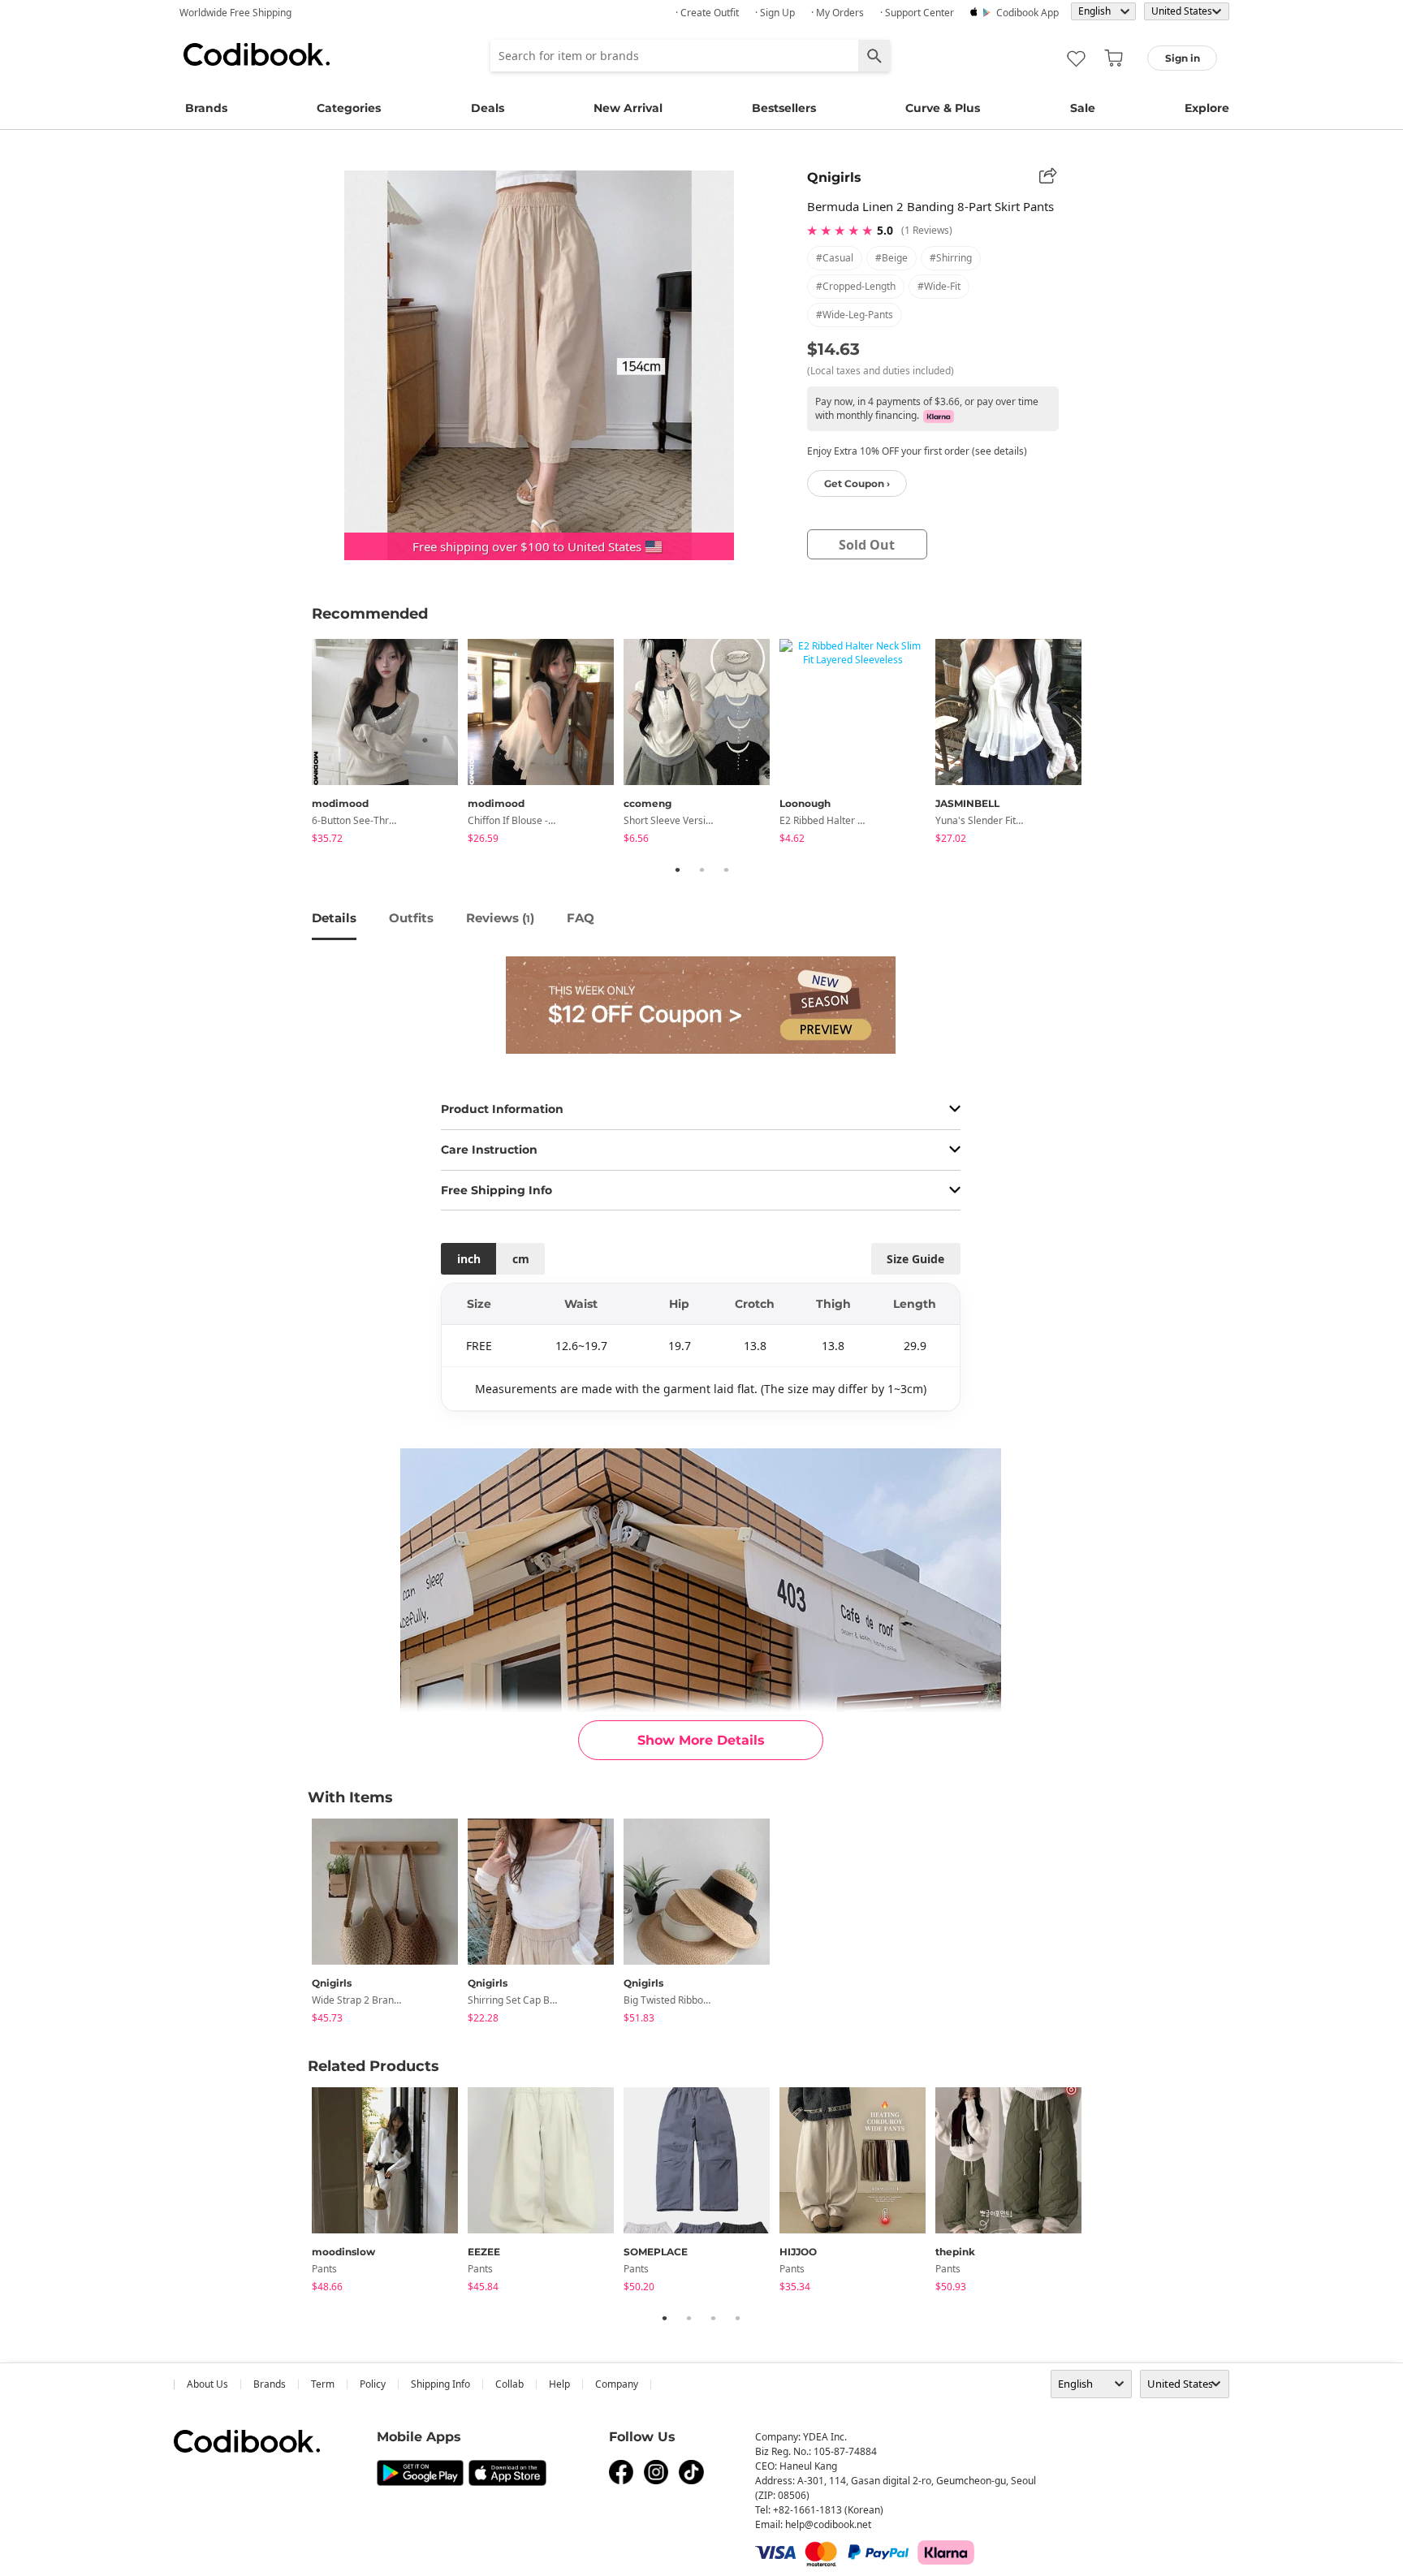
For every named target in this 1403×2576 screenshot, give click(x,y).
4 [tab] (737, 2318)
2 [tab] (701, 869)
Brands (206, 108)
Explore (1207, 108)
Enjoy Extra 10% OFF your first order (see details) (917, 451)
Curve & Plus (943, 108)
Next (1103, 744)
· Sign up (775, 13)
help (559, 2384)
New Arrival (628, 108)
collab (509, 2384)
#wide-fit (939, 286)
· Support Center (917, 13)
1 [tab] (677, 869)
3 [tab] (726, 869)
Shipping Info (440, 2384)
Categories (349, 108)
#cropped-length (856, 286)
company (617, 2384)
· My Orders (837, 13)
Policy (373, 2384)
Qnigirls (834, 177)
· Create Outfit (707, 13)
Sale (1083, 108)
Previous (300, 744)
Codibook (257, 54)
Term (323, 2384)
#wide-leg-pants (855, 315)
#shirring (951, 258)
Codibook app (1027, 13)
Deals (488, 108)
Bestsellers (784, 108)
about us (207, 2384)
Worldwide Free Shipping (235, 13)
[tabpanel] (390, 744)
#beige (891, 258)
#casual (835, 258)
